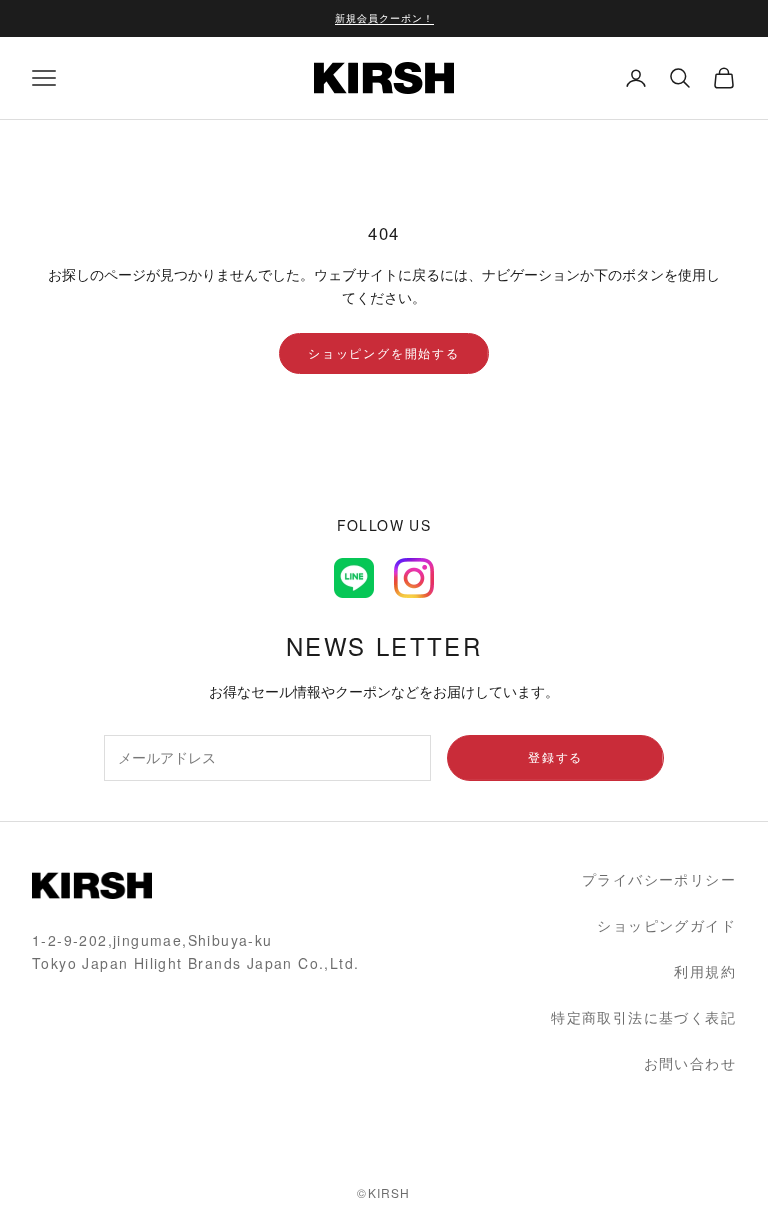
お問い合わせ (690, 1063)
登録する (555, 756)
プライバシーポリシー (659, 879)
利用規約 (705, 971)
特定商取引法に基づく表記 (643, 1017)
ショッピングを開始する (384, 352)
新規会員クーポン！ (384, 18)
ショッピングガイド (666, 925)
